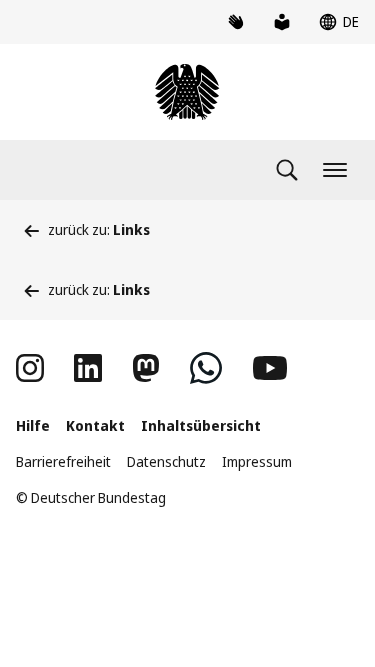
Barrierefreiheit (63, 461)
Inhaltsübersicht (201, 425)
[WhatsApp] (206, 368)
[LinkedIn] (88, 368)
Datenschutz (166, 461)
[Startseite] (187, 92)
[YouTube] (270, 368)
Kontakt (95, 425)
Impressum (257, 461)
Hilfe (33, 425)
